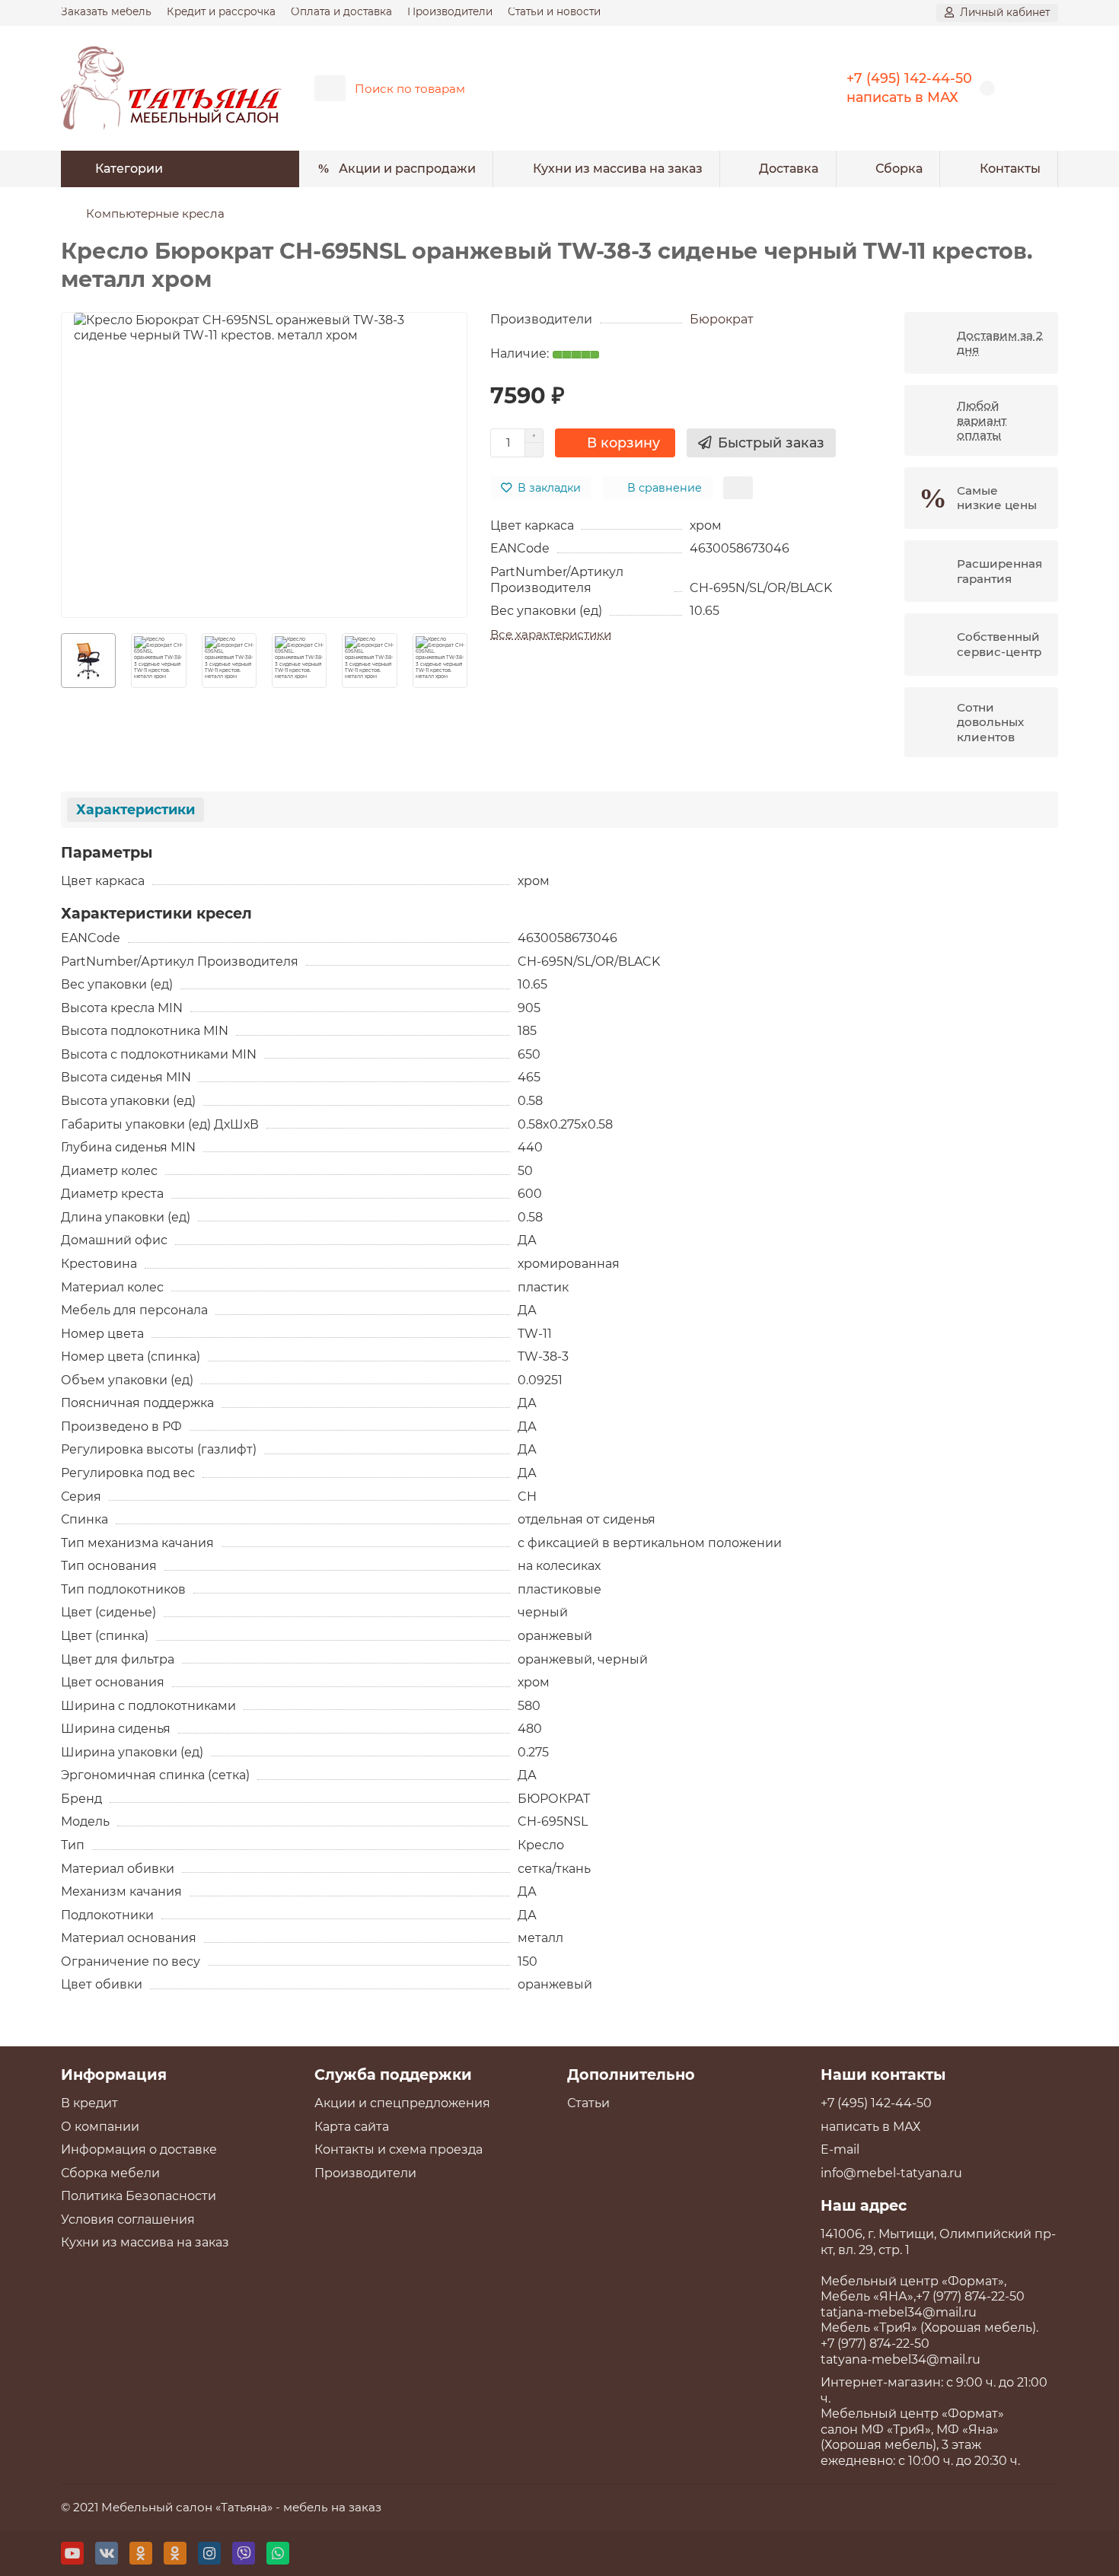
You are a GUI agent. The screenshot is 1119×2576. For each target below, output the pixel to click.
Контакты (1010, 169)
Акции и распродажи (407, 169)
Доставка (789, 169)
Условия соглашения (128, 2219)
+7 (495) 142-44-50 (909, 78)
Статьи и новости (554, 11)
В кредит (89, 2103)
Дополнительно (631, 2074)
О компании (100, 2127)
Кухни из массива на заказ (618, 169)
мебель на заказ (332, 2507)
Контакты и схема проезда (399, 2149)
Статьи (588, 2103)
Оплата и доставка (341, 11)
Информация (114, 2074)
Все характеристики (551, 634)
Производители (450, 11)
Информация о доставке (139, 2149)
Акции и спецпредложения (402, 2103)
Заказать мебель (106, 11)
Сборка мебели (110, 2173)
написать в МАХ (902, 97)
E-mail (840, 2149)
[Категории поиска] (330, 88)
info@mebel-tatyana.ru (891, 2173)
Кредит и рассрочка (221, 11)
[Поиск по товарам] (771, 88)
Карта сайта (352, 2127)
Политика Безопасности (139, 2196)
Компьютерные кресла (155, 213)
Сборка (899, 169)
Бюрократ (722, 319)
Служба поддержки (393, 2074)
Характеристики (135, 809)
